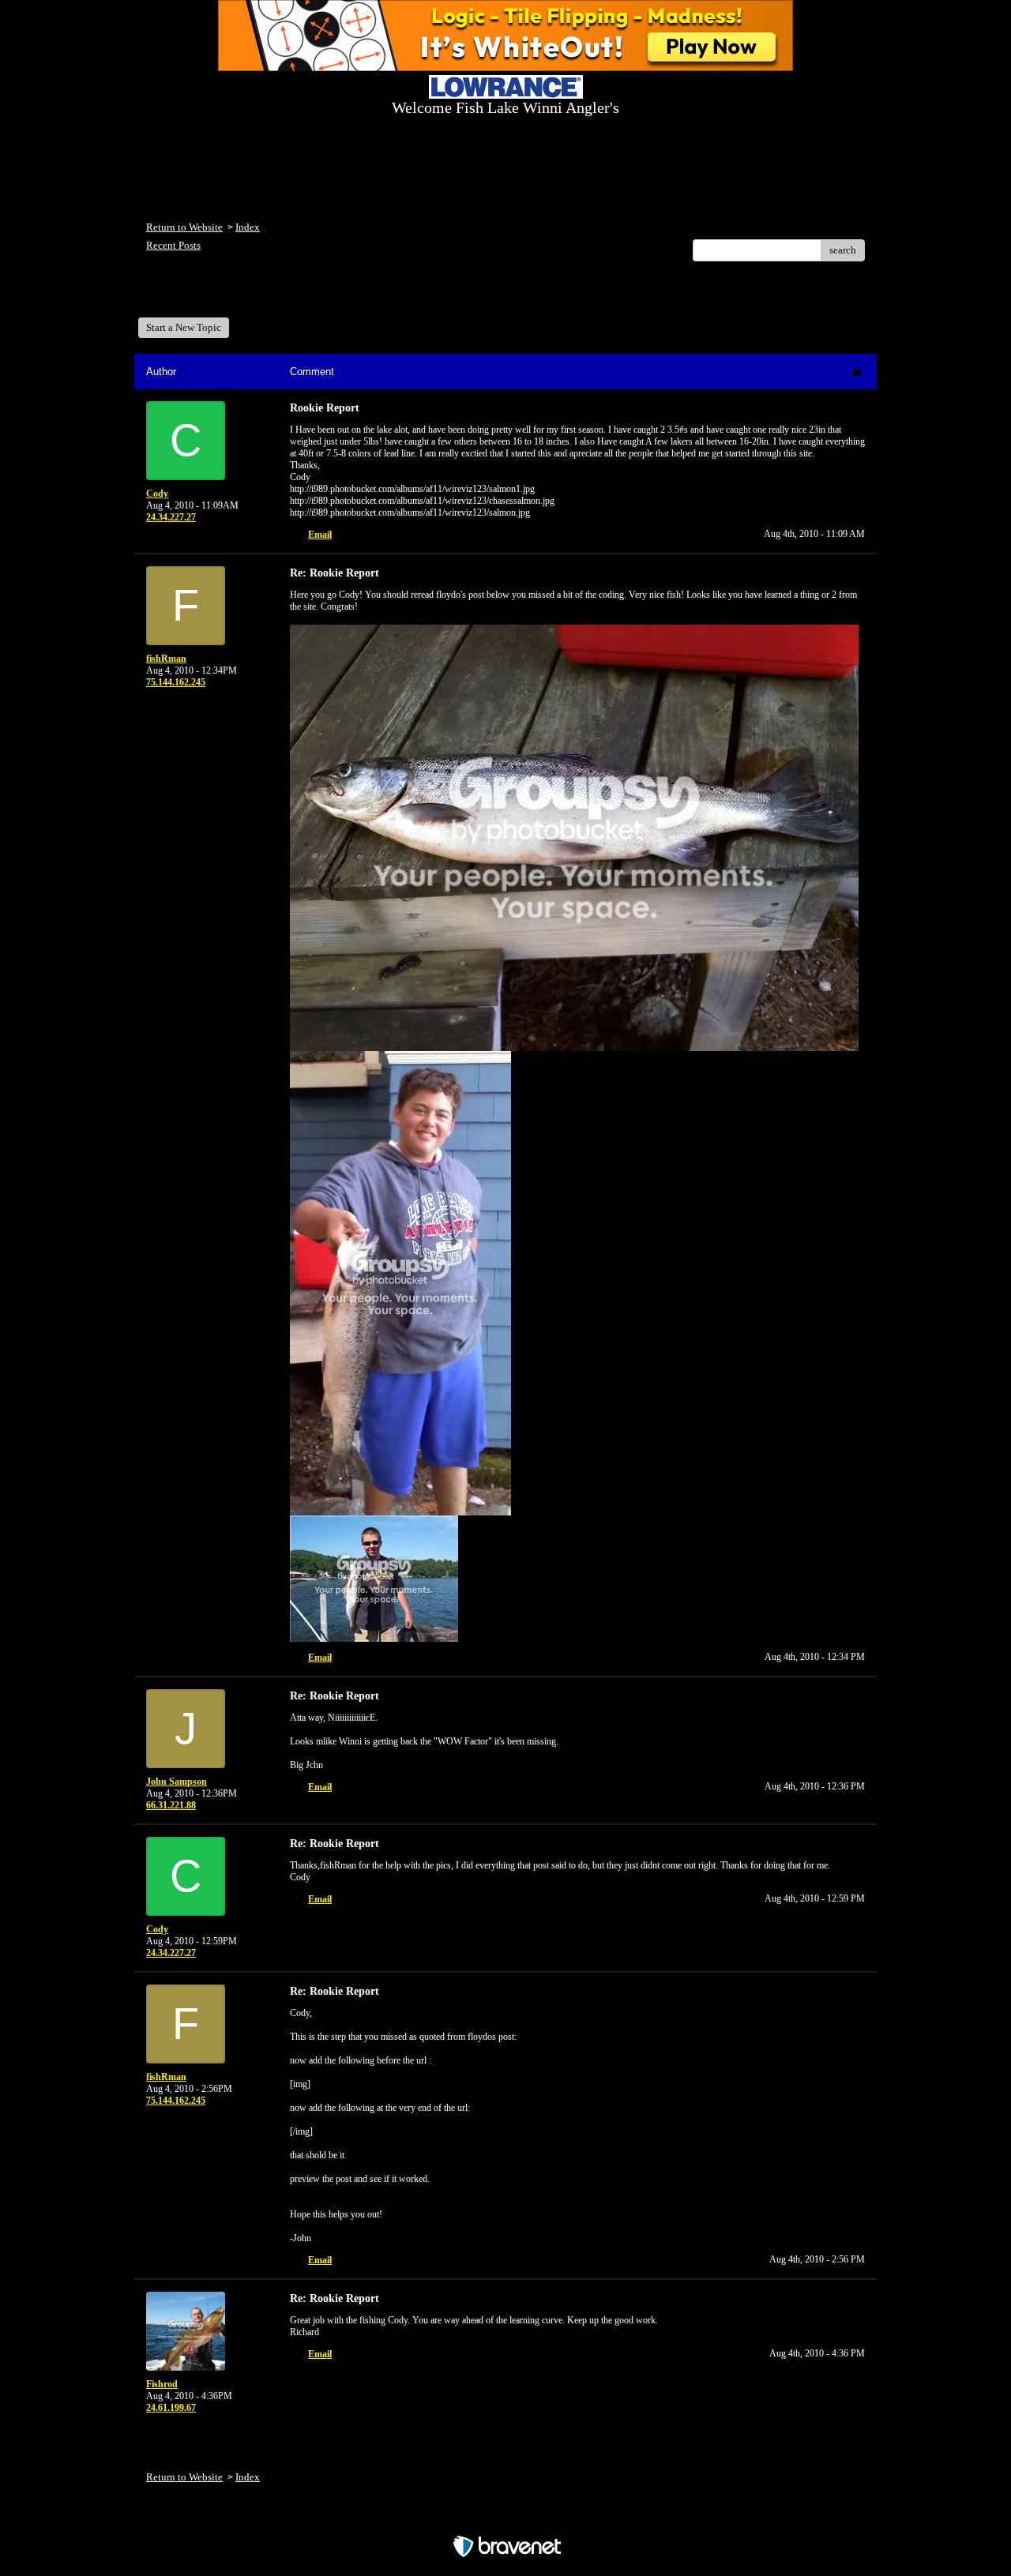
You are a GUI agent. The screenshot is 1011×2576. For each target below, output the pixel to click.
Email (320, 535)
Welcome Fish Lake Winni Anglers (232, 295)
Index (248, 227)
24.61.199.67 (171, 2408)
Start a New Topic (184, 327)
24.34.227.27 (171, 517)
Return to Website (184, 227)
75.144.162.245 (176, 682)
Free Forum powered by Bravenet (506, 2519)
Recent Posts (173, 245)
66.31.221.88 (171, 1805)
